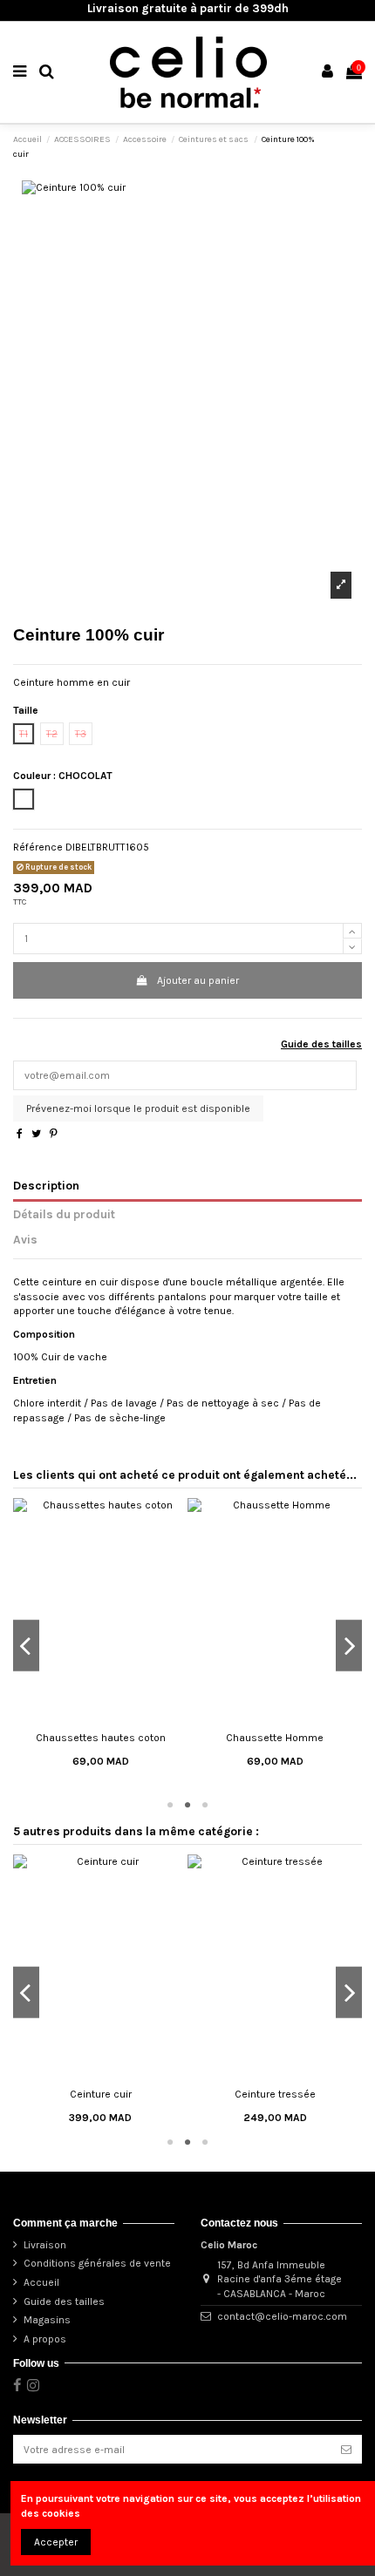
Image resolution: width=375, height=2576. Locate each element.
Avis (25, 1239)
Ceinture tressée (275, 2094)
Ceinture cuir (101, 2094)
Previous (26, 1646)
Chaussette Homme (275, 1738)
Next (349, 1646)
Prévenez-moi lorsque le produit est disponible (138, 1108)
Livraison (45, 2245)
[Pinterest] (54, 1134)
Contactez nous (239, 2223)
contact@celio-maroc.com (282, 2316)
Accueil (41, 2282)
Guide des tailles (321, 1044)
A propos (45, 2339)
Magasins (47, 2320)
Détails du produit (64, 1214)
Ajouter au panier (198, 980)
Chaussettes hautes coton (101, 1738)
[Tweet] (36, 1134)
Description (46, 1185)
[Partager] (20, 1134)
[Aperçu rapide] (100, 1718)
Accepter (56, 2542)
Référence (38, 847)
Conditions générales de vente (97, 2263)
